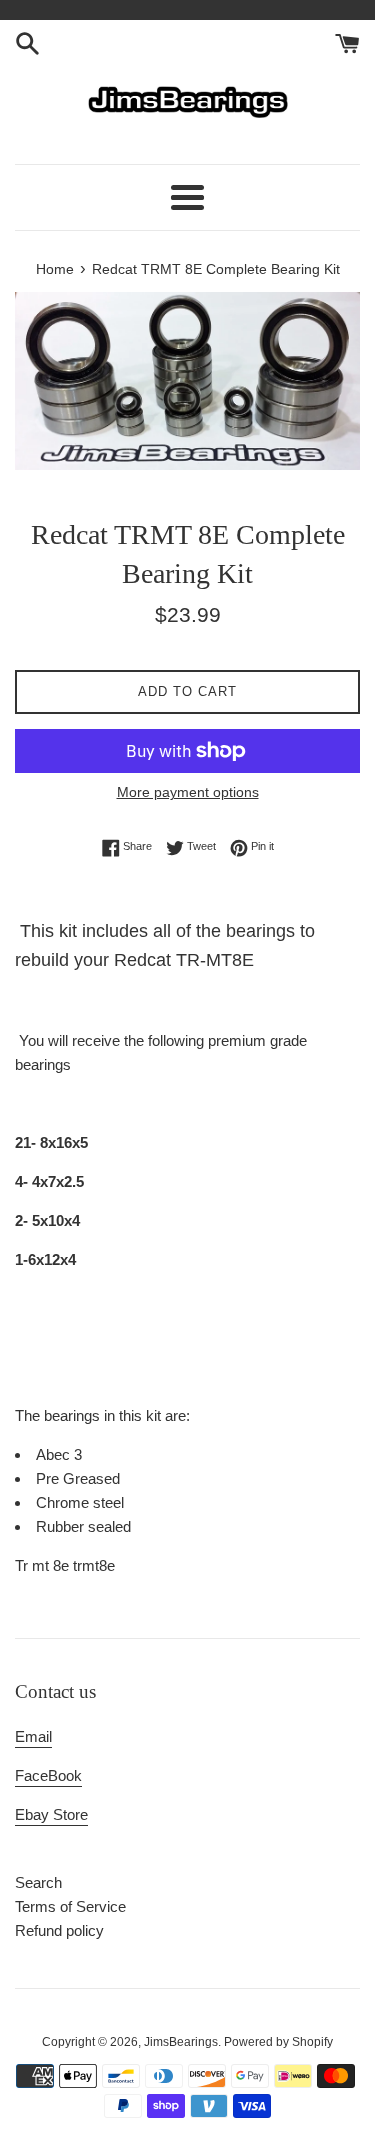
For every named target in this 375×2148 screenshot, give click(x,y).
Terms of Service (70, 1906)
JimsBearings (181, 2042)
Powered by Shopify (278, 2042)
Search (38, 1882)
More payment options (188, 792)
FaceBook (48, 1775)
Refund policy (59, 1930)
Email (33, 1736)
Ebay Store (51, 1814)
